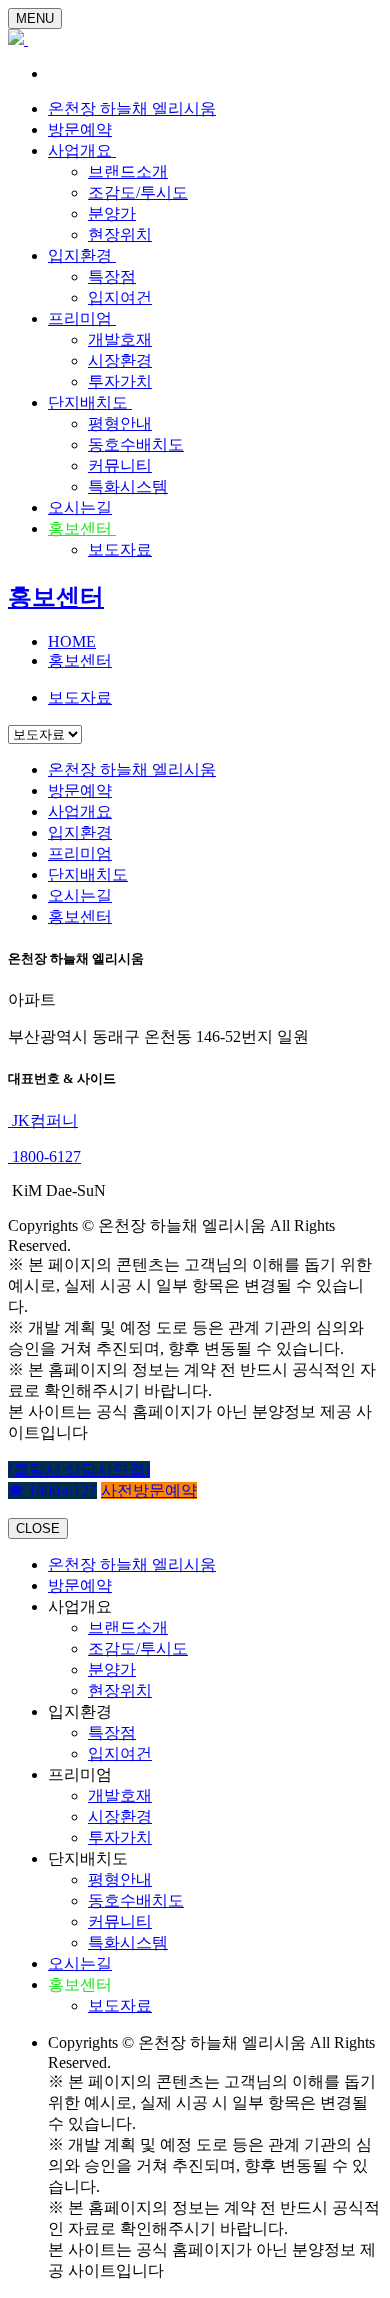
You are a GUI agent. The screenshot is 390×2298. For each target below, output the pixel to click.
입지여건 (120, 297)
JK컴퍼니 (43, 1120)
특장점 (112, 276)
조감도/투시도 (138, 192)
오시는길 (80, 507)
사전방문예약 (149, 1490)
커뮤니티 (120, 465)
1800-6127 (44, 1156)
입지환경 (82, 255)
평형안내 (120, 423)
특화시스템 (128, 486)
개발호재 (120, 339)
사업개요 (82, 150)
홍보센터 (82, 528)
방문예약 (80, 129)
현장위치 (120, 234)
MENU (35, 18)
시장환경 (120, 360)
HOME (72, 641)
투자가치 (120, 381)
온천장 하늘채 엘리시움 (132, 108)
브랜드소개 (128, 171)
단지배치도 (90, 402)
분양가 (112, 213)
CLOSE (38, 1528)
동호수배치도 (136, 444)
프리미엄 (82, 318)
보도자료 (120, 549)
